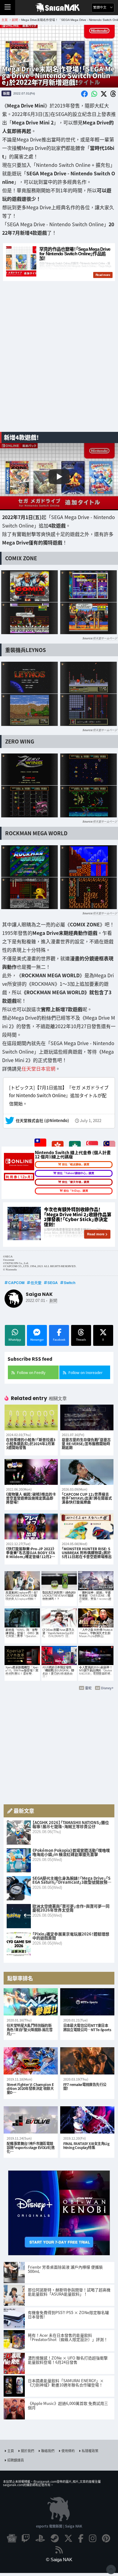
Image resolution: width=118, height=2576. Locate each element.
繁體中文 (100, 7)
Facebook (59, 1340)
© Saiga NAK (59, 2559)
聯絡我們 (48, 2451)
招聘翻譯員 (16, 2460)
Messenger (37, 1340)
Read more (96, 1234)
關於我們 (28, 2451)
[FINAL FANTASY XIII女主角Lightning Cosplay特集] (87, 2120)
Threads (81, 1340)
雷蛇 (88, 1688)
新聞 (6, 93)
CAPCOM (16, 1283)
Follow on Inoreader (85, 1372)
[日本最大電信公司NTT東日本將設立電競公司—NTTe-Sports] (87, 2002)
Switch (70, 1283)
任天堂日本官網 (38, 1068)
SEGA (53, 1283)
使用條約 (68, 2451)
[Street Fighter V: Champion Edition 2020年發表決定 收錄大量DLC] (31, 2061)
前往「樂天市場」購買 (76, 1182)
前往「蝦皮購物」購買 (76, 1164)
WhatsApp (15, 1340)
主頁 (11, 2451)
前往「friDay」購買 (76, 1190)
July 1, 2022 (91, 1121)
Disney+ (107, 1688)
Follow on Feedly (31, 1372)
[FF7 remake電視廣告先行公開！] (87, 2061)
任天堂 (36, 1283)
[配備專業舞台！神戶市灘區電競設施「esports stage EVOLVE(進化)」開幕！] (31, 2120)
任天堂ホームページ (105, 638)
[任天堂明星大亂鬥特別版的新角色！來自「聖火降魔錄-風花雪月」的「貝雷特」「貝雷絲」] (31, 2002)
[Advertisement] (59, 364)
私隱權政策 (90, 2451)
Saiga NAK (59, 8)
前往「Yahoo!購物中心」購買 (76, 1173)
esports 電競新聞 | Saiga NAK (59, 2526)
